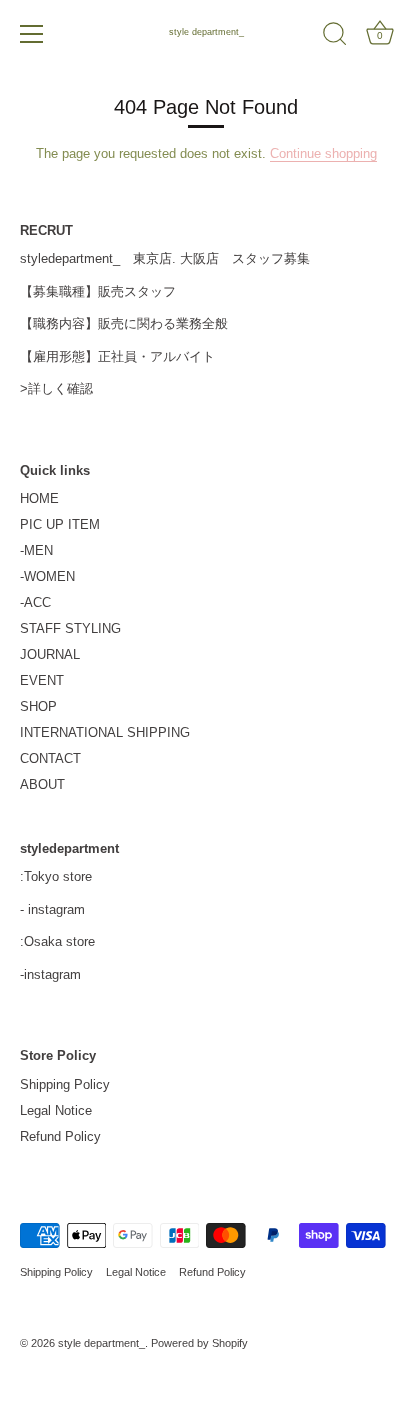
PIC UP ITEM (60, 524)
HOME (39, 498)
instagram (56, 909)
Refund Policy (60, 1136)
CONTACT (50, 758)
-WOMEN (47, 576)
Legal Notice (56, 1110)
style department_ (206, 32)
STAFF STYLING (70, 628)
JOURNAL (50, 654)
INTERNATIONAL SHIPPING (105, 732)
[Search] (335, 37)
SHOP (38, 706)
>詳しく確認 (56, 388)
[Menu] (32, 34)
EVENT (42, 680)
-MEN (36, 550)
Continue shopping (323, 153)
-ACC (35, 602)
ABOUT (42, 784)
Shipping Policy (65, 1084)
